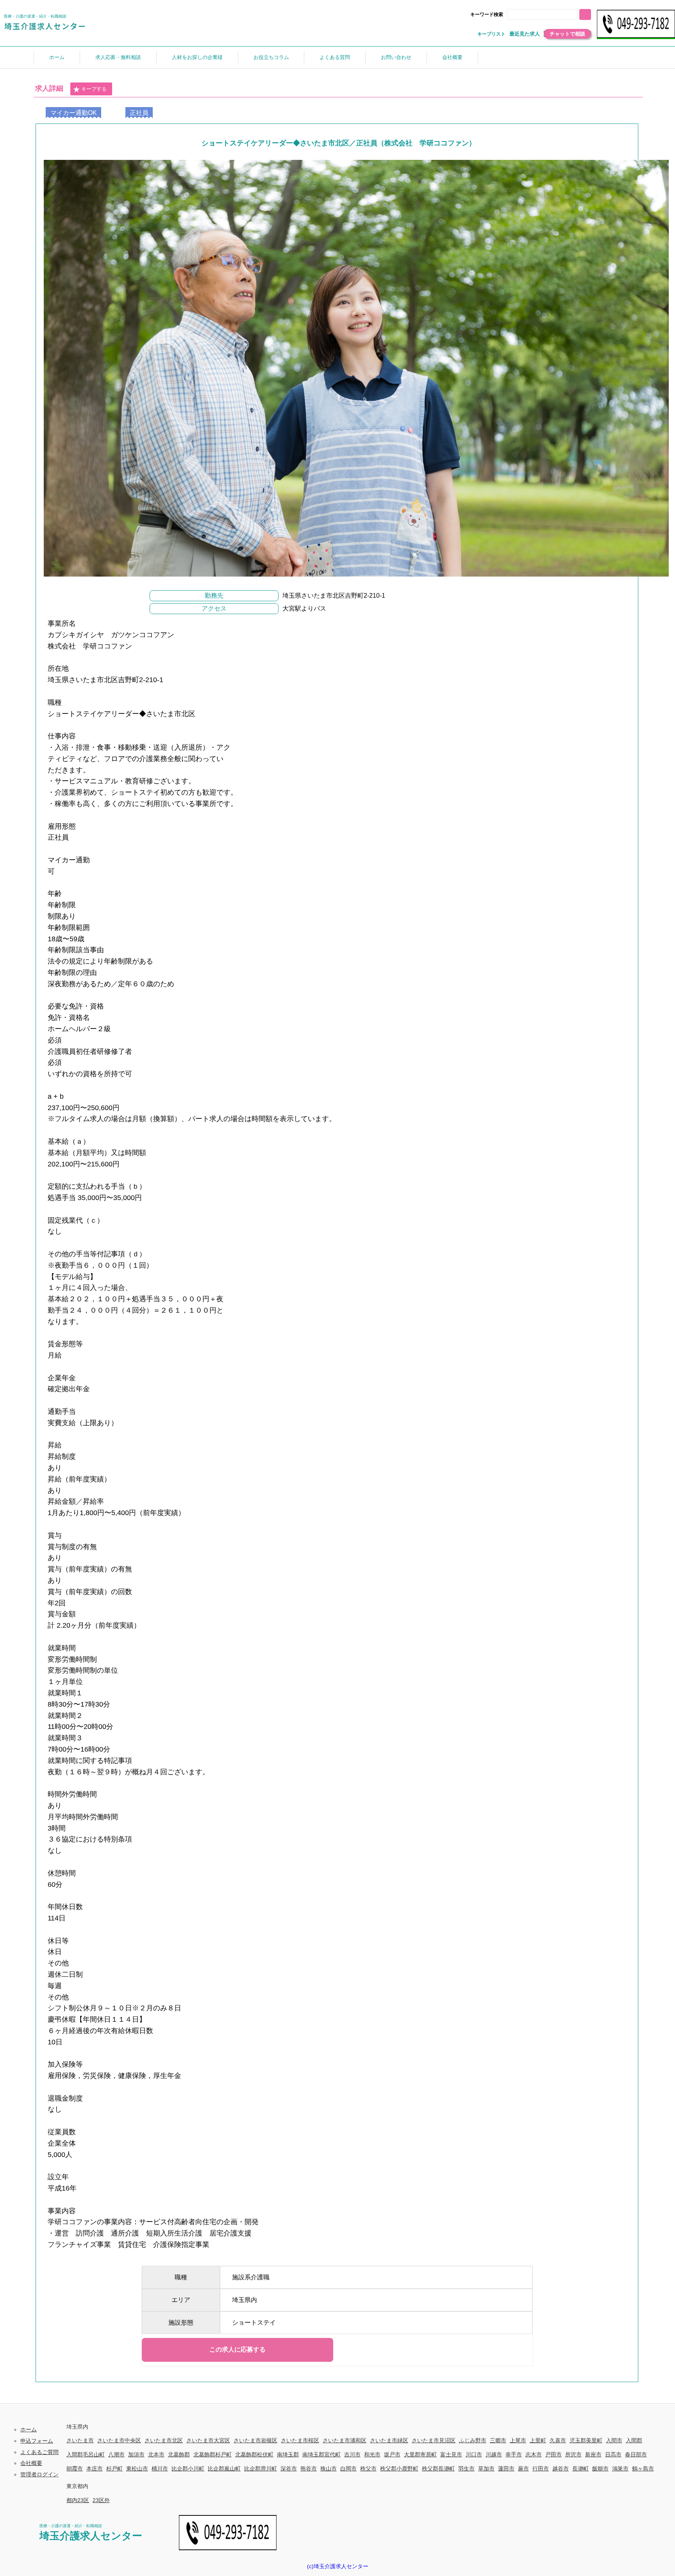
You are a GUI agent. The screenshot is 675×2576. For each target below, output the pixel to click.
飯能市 (600, 2469)
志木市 (534, 2454)
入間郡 (634, 2440)
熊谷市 (309, 2469)
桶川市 (160, 2469)
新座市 (593, 2454)
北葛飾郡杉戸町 (212, 2454)
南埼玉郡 (288, 2454)
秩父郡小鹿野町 (399, 2469)
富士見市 (451, 2454)
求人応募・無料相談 (118, 57)
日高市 (613, 2454)
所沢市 (573, 2454)
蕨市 (523, 2469)
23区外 (101, 2500)
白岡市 (348, 2469)
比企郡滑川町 (261, 2469)
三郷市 (498, 2440)
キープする (94, 89)
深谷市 (289, 2469)
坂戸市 (392, 2454)
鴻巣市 (620, 2469)
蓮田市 (506, 2469)
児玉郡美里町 (586, 2440)
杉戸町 (114, 2469)
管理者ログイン (39, 2474)
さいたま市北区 (164, 2440)
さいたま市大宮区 (208, 2440)
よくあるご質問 (39, 2452)
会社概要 (452, 57)
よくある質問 (335, 57)
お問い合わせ (396, 57)
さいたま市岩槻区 (255, 2440)
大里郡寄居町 (420, 2454)
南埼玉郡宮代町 (321, 2454)
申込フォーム (37, 2441)
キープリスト (491, 34)
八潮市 (116, 2454)
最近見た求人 (525, 34)
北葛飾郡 (179, 2454)
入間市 (614, 2440)
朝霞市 (75, 2469)
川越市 (494, 2454)
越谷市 (561, 2469)
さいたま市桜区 (300, 2440)
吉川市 (352, 2454)
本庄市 (95, 2469)
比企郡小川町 (188, 2469)
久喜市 (558, 2440)
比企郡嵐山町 (224, 2469)
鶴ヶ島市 (643, 2469)
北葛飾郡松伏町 (254, 2454)
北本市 (156, 2454)
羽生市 (466, 2469)
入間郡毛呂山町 (86, 2454)
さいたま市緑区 (389, 2440)
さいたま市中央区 (119, 2440)
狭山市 (329, 2469)
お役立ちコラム (271, 57)
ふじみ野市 (473, 2440)
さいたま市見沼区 (434, 2440)
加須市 (136, 2454)
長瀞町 (580, 2469)
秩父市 (368, 2469)
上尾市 (518, 2440)
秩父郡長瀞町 (438, 2469)
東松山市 (137, 2469)
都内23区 (78, 2500)
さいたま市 (80, 2440)
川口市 (474, 2454)
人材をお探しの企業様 (197, 57)
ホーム (57, 57)
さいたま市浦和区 (345, 2440)
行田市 (541, 2469)
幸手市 (514, 2454)
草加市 (486, 2469)
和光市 (372, 2454)
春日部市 (636, 2454)
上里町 (538, 2440)
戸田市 (554, 2454)
